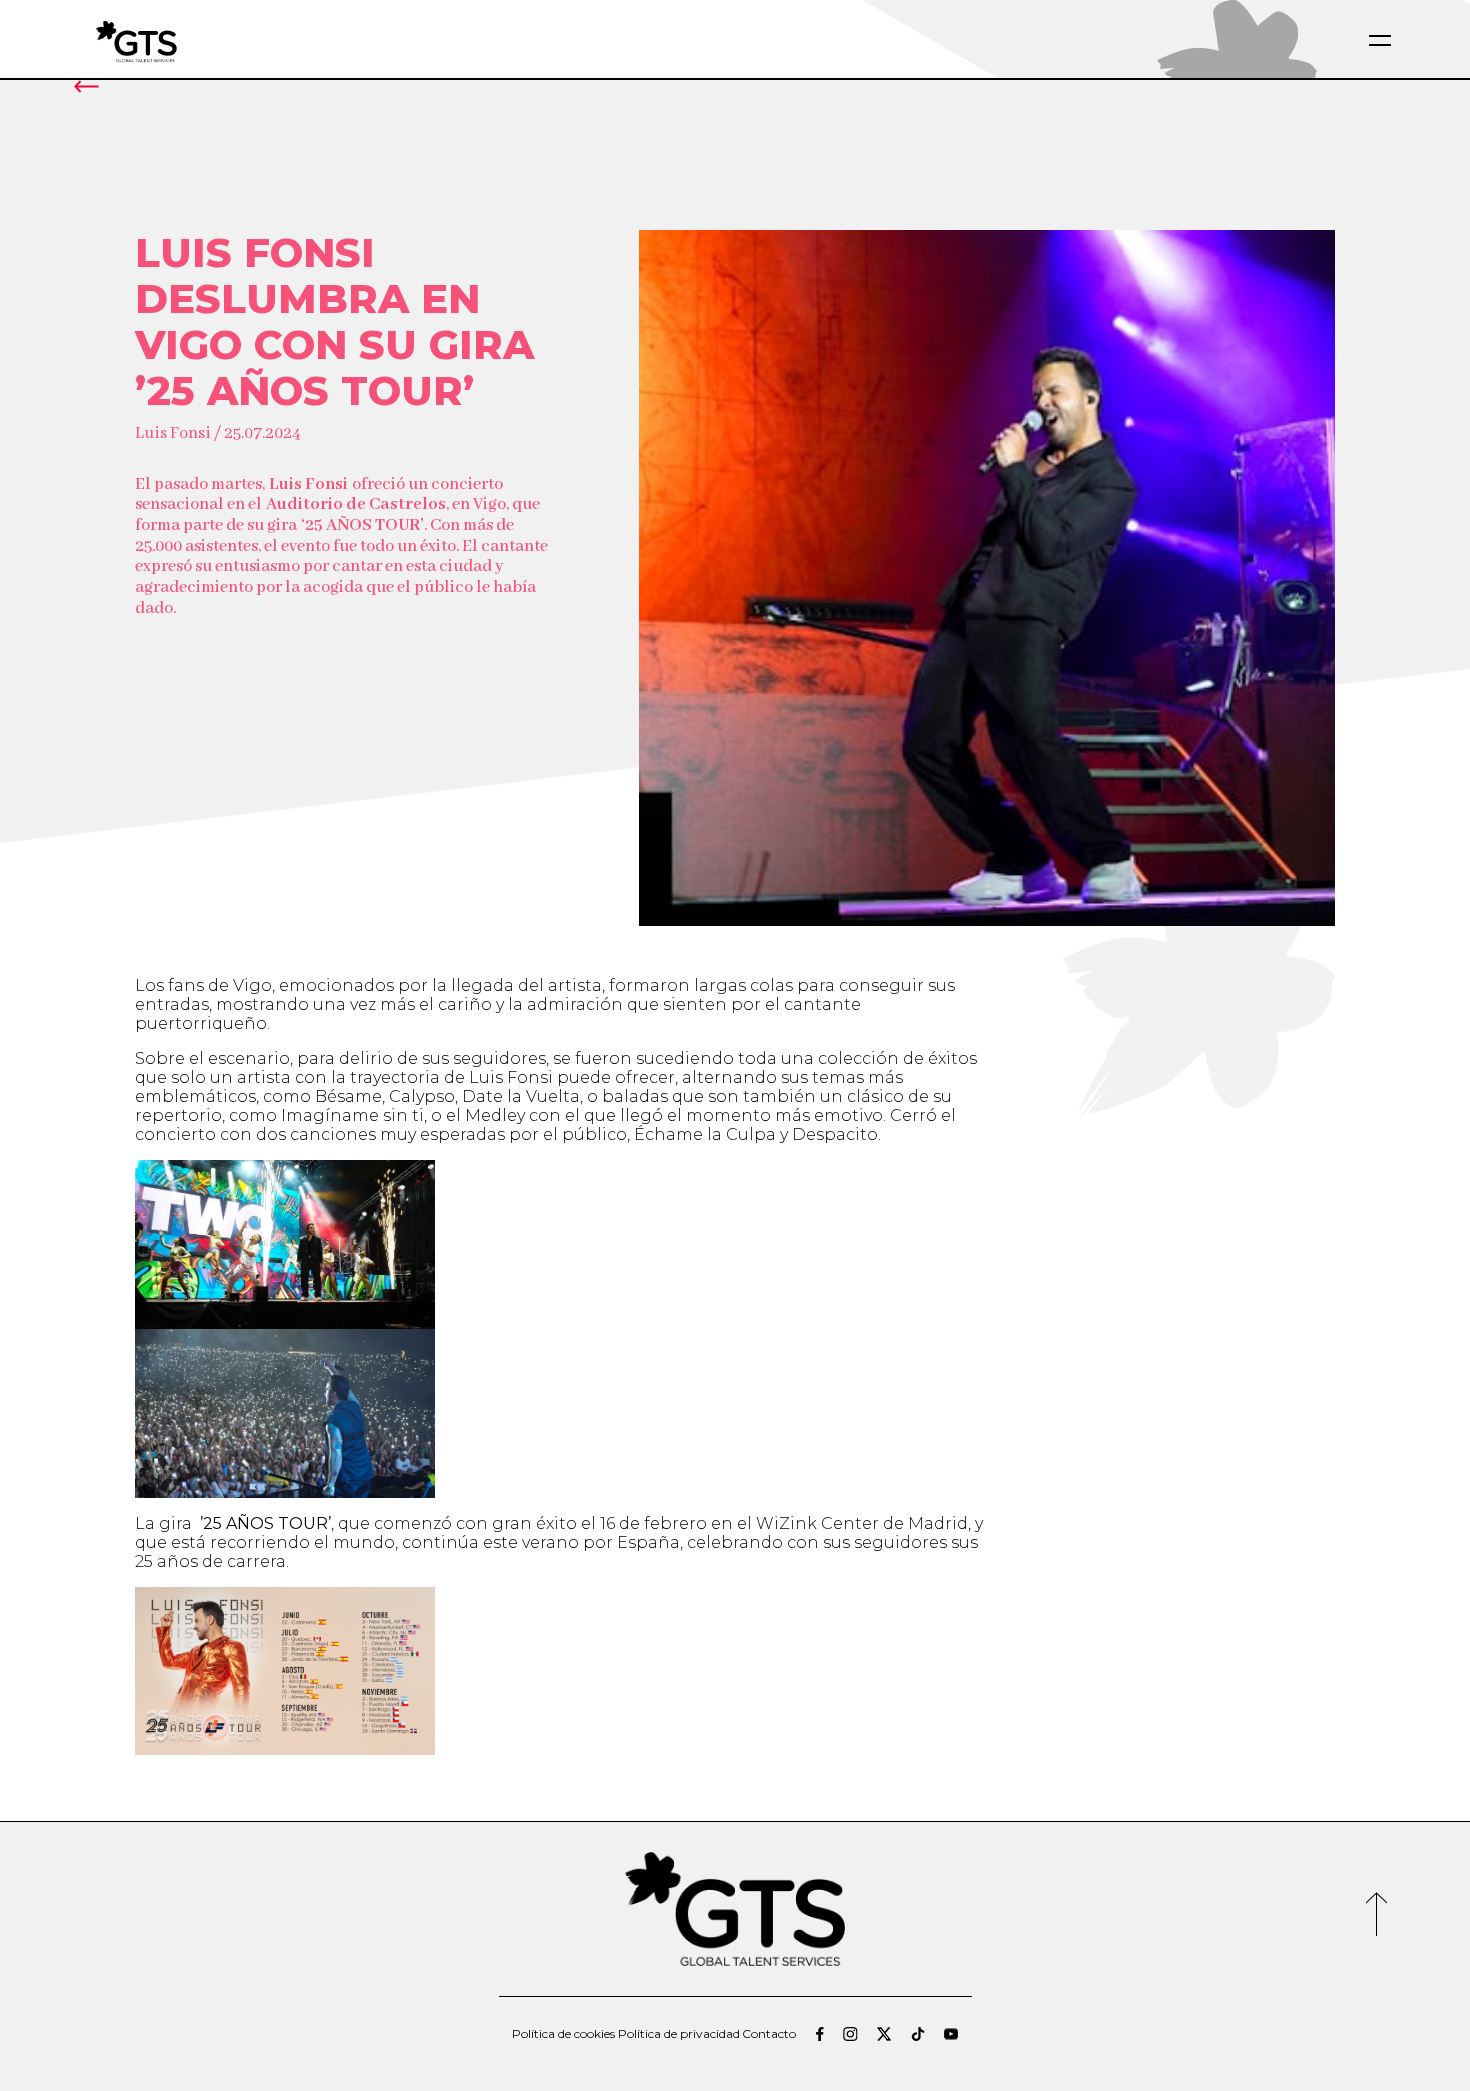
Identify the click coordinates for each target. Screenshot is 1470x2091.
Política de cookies (563, 2034)
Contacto (769, 2034)
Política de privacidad (679, 2034)
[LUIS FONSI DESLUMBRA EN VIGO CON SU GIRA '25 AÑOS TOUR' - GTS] (184, 40)
